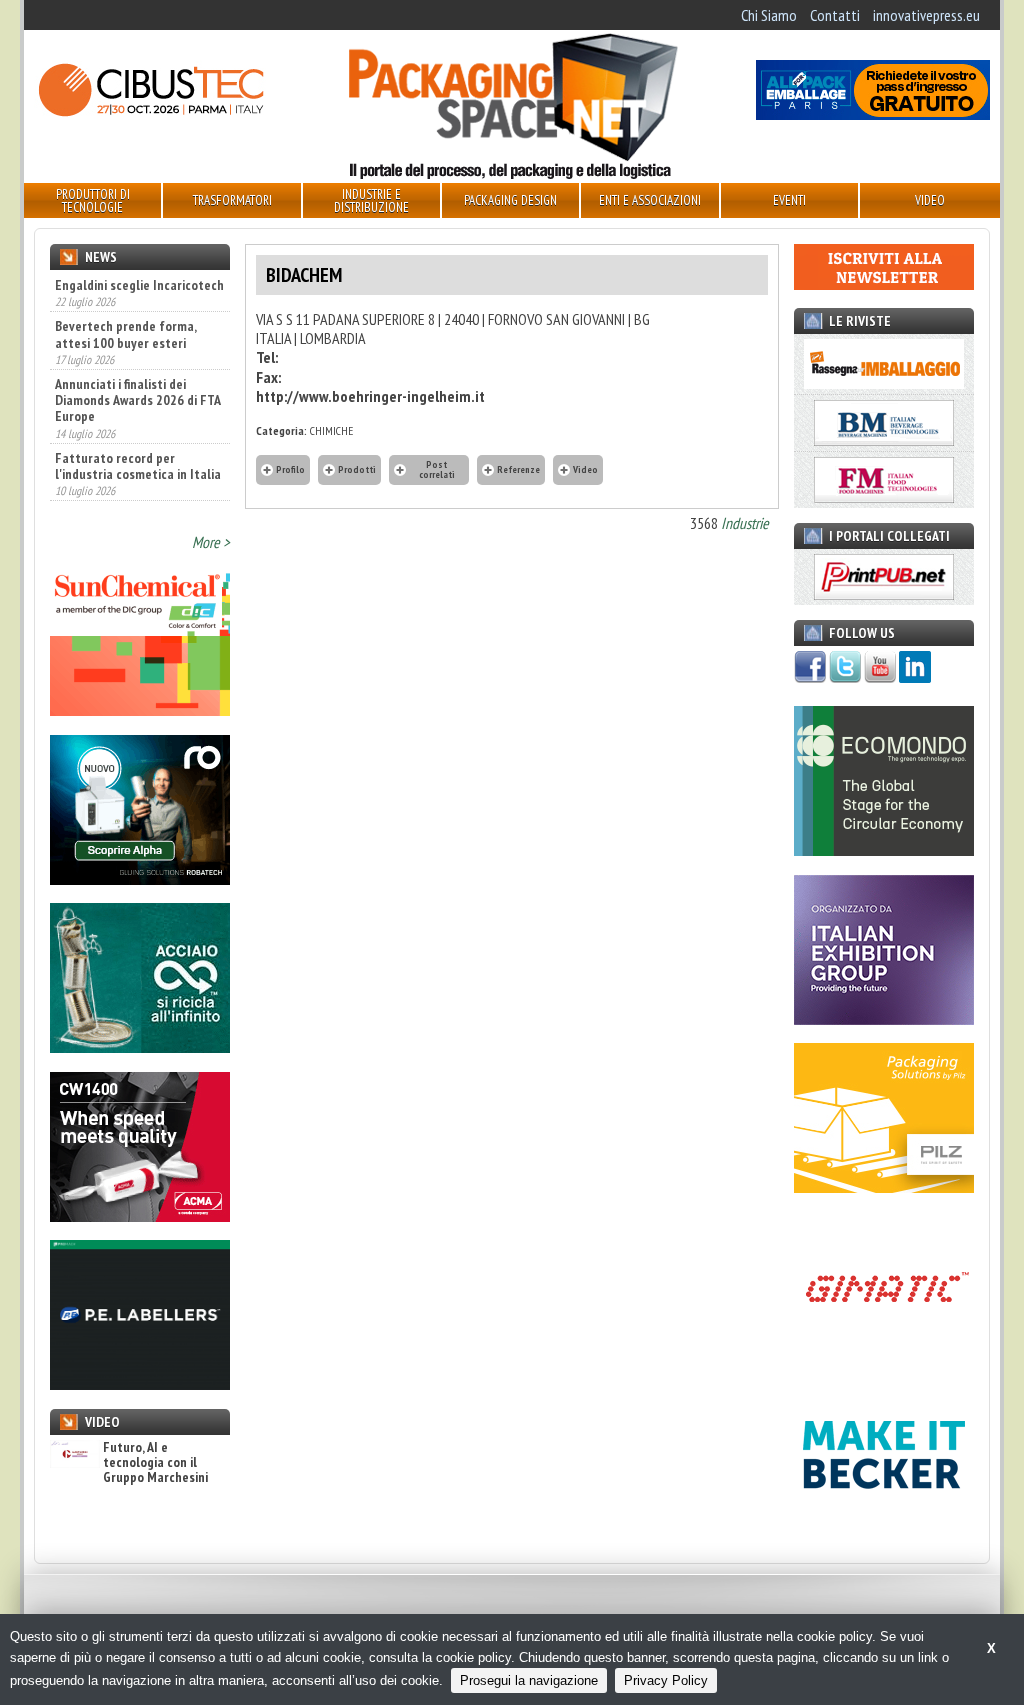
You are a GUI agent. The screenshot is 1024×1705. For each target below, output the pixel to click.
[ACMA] (140, 1216)
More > (211, 542)
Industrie (745, 523)
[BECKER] (884, 1524)
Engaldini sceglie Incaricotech (139, 285)
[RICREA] (140, 1047)
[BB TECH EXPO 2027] (884, 1019)
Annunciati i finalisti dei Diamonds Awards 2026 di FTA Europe (137, 399)
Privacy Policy (666, 1680)
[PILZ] (884, 1187)
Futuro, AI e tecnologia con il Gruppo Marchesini (155, 1463)
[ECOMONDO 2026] (884, 850)
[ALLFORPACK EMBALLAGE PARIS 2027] (873, 114)
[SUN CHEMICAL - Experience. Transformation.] (140, 710)
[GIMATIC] (884, 1356)
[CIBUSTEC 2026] (151, 114)
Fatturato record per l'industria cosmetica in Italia (138, 464)
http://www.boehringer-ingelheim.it (370, 396)
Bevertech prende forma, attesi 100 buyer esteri (125, 333)
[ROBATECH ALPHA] (140, 879)
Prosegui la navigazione (529, 1680)
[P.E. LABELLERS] (140, 1384)
